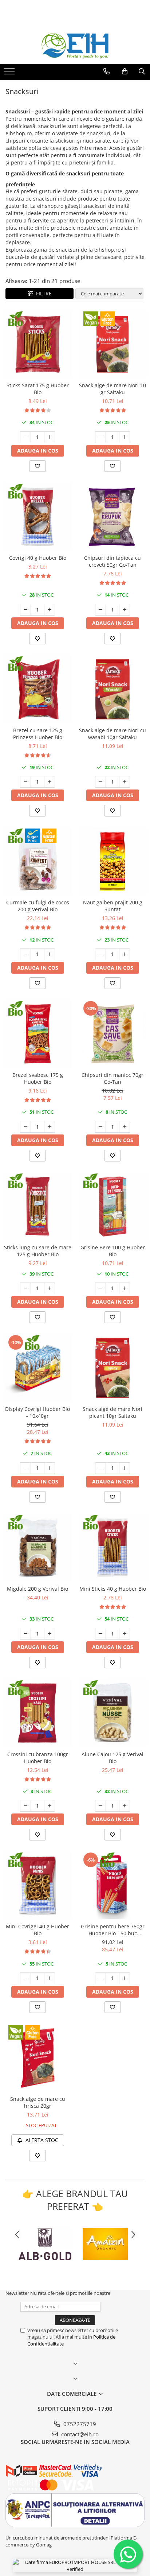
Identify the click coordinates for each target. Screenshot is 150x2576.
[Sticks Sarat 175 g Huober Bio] (37, 344)
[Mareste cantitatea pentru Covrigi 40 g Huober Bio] (50, 610)
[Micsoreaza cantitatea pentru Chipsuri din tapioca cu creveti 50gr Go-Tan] (100, 610)
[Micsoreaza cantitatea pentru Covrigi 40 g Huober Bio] (25, 610)
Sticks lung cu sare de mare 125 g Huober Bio (38, 1251)
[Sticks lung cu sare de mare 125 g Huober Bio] (37, 1206)
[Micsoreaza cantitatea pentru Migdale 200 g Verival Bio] (25, 1634)
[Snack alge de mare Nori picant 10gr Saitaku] (112, 1368)
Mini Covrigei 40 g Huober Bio (37, 1930)
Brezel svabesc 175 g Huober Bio (38, 1078)
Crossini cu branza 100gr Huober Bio (38, 1758)
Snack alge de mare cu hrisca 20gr (38, 2102)
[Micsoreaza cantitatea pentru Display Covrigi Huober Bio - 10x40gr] (25, 1468)
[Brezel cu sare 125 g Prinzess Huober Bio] (37, 689)
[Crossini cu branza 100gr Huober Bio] (37, 1713)
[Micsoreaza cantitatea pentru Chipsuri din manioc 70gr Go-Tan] (100, 1127)
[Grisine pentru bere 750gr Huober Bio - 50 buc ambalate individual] (112, 1885)
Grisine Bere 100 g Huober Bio (113, 1251)
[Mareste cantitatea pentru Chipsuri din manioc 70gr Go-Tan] (125, 1127)
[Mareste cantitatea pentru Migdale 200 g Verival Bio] (50, 1634)
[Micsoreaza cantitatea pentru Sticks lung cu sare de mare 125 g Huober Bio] (25, 1288)
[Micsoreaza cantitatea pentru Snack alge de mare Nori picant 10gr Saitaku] (100, 1468)
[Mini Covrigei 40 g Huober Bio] (37, 1885)
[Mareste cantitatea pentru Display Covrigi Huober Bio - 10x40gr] (50, 1468)
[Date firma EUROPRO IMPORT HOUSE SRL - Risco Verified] (75, 2566)
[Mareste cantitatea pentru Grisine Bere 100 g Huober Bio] (125, 1288)
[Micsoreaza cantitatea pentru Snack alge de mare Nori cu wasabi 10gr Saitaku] (100, 782)
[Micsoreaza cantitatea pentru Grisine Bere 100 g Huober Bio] (100, 1288)
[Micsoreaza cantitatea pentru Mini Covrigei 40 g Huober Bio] (25, 1978)
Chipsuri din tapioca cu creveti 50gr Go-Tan (112, 561)
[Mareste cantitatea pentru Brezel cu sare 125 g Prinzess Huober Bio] (50, 782)
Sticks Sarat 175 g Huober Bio (38, 389)
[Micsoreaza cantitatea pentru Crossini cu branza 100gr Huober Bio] (25, 1806)
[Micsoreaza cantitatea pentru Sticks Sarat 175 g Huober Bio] (25, 437)
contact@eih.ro (79, 2434)
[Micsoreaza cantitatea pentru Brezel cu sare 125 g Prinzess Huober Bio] (25, 782)
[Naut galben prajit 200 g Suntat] (112, 861)
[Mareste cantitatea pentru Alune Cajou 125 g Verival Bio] (125, 1806)
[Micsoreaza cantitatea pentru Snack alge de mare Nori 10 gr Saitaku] (100, 437)
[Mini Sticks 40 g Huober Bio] (112, 1548)
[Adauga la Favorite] (37, 466)
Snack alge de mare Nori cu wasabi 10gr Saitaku (112, 734)
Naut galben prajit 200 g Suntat (113, 906)
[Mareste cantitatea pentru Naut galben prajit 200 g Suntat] (125, 954)
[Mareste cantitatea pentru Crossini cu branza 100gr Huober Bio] (50, 1806)
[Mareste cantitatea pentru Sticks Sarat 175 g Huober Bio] (50, 437)
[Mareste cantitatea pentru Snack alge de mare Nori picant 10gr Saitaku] (125, 1468)
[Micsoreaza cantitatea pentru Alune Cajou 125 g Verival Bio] (100, 1806)
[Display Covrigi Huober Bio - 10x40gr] (37, 1368)
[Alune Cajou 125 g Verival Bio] (112, 1713)
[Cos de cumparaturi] (125, 71)
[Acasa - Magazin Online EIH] (75, 46)
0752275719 (79, 2424)
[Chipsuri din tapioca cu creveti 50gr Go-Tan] (112, 517)
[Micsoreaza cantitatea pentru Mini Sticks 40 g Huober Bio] (100, 1634)
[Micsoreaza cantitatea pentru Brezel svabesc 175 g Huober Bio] (25, 1127)
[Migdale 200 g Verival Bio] (37, 1548)
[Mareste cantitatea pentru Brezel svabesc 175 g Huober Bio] (50, 1127)
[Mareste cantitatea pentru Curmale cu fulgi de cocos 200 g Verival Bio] (50, 954)
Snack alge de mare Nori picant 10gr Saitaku (112, 1412)
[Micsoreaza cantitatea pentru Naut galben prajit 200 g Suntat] (100, 954)
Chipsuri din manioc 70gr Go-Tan (112, 1078)
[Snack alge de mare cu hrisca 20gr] (37, 2058)
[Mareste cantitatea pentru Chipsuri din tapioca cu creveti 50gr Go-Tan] (125, 610)
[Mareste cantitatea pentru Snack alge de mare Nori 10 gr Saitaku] (125, 437)
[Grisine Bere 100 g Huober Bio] (112, 1206)
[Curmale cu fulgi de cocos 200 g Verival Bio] (37, 861)
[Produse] (10, 73)
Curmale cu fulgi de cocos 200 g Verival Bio (38, 906)
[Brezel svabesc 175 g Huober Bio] (37, 1034)
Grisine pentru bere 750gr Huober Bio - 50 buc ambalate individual (113, 1930)
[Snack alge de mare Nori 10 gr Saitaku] (112, 344)
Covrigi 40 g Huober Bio (38, 558)
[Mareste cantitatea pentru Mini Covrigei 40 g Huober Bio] (50, 1978)
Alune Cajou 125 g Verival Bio (112, 1758)
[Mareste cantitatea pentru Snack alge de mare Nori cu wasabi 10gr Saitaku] (125, 782)
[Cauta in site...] (142, 71)
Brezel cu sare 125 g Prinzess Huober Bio (38, 734)
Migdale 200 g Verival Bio (37, 1589)
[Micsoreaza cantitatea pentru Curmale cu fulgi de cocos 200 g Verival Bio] (25, 954)
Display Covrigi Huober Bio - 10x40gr (37, 1412)
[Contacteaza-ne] (106, 71)
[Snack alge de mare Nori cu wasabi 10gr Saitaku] (112, 689)
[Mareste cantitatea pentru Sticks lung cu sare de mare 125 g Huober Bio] (50, 1288)
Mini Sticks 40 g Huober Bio (113, 1589)
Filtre (42, 293)
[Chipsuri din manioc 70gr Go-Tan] (112, 1034)
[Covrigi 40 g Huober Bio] (37, 517)
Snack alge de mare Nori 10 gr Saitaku (112, 389)
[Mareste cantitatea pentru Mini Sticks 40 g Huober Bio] (125, 1634)
